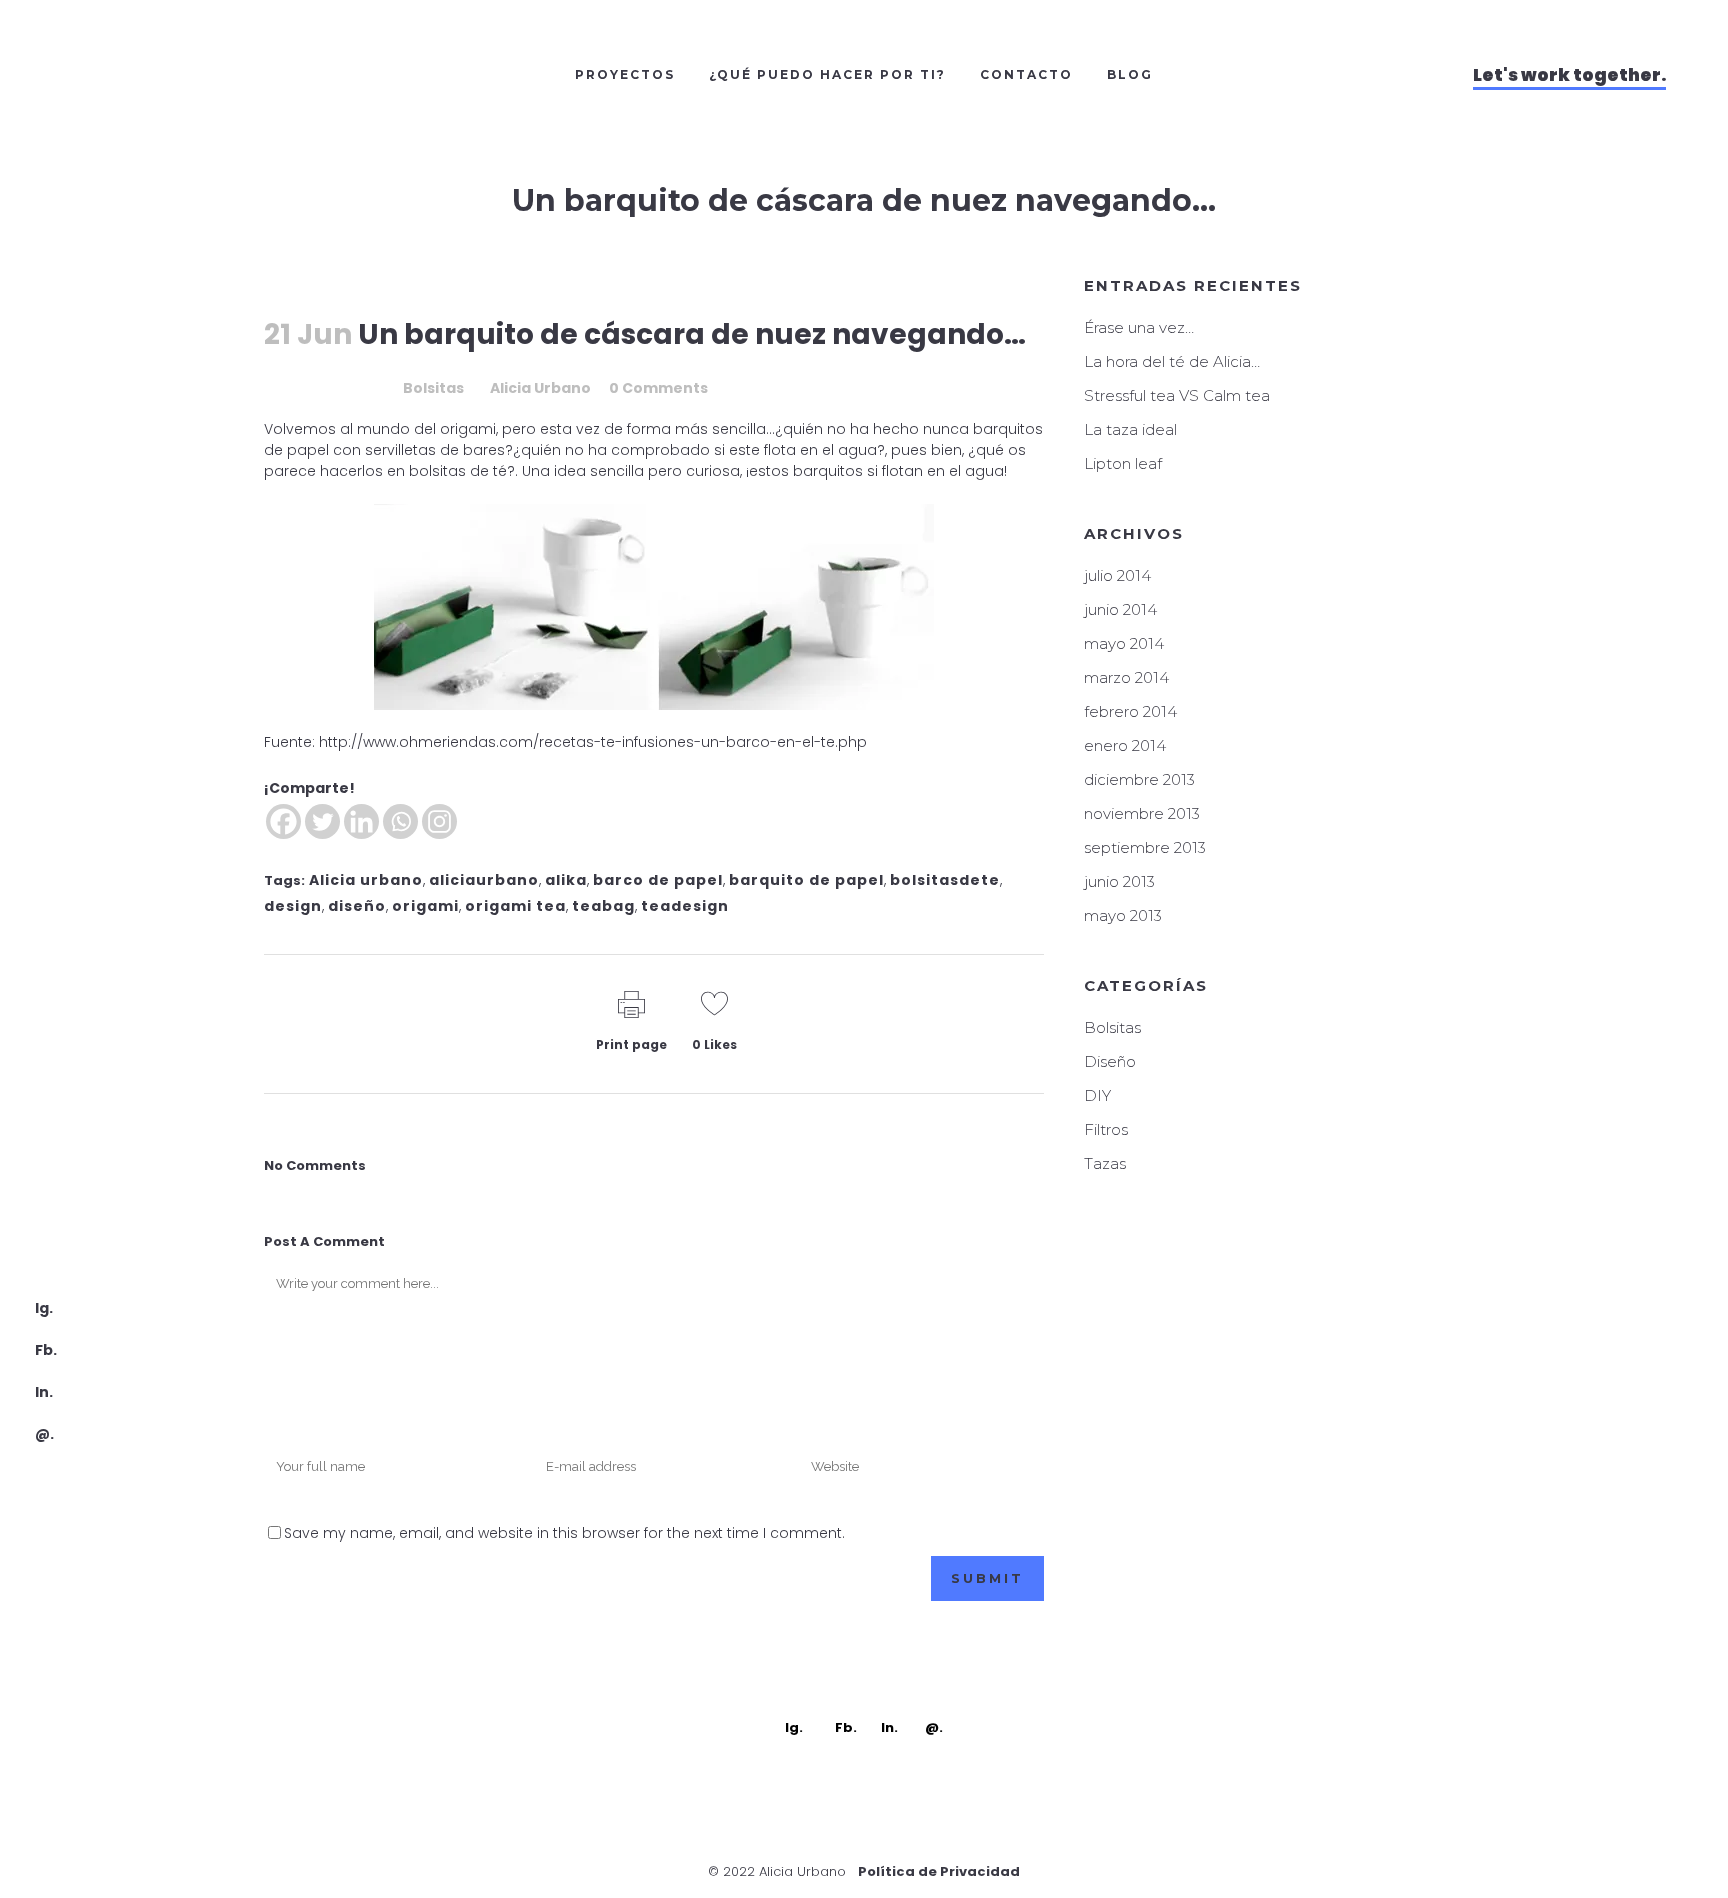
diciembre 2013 (1139, 779)
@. (44, 1434)
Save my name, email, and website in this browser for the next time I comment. (564, 1533)
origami (425, 906)
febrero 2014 (1130, 711)
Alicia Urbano (540, 388)
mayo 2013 (1123, 915)
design (293, 906)
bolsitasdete (945, 880)
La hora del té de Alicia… (1172, 361)
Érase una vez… (1139, 327)
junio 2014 (1120, 609)
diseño (357, 906)
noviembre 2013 (1142, 813)
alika (566, 880)
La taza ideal (1130, 429)
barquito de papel (806, 880)
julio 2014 (1117, 575)
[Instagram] (439, 821)
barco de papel (658, 880)
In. (44, 1392)
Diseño (1110, 1061)
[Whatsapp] (400, 821)
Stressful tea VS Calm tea (1177, 395)
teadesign (685, 906)
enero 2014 (1125, 745)
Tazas (1105, 1163)
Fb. (46, 1350)
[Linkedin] (361, 821)
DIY (1097, 1095)
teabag (603, 906)
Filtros (1106, 1129)
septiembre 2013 (1145, 847)
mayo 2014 (1124, 643)
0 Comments (658, 388)
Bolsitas (433, 388)
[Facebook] (283, 821)
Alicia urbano (366, 880)
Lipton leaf (1123, 463)
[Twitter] (322, 821)
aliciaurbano (484, 880)
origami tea (515, 906)
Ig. (44, 1308)
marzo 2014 (1126, 677)
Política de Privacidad (939, 1871)
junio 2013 (1119, 881)
